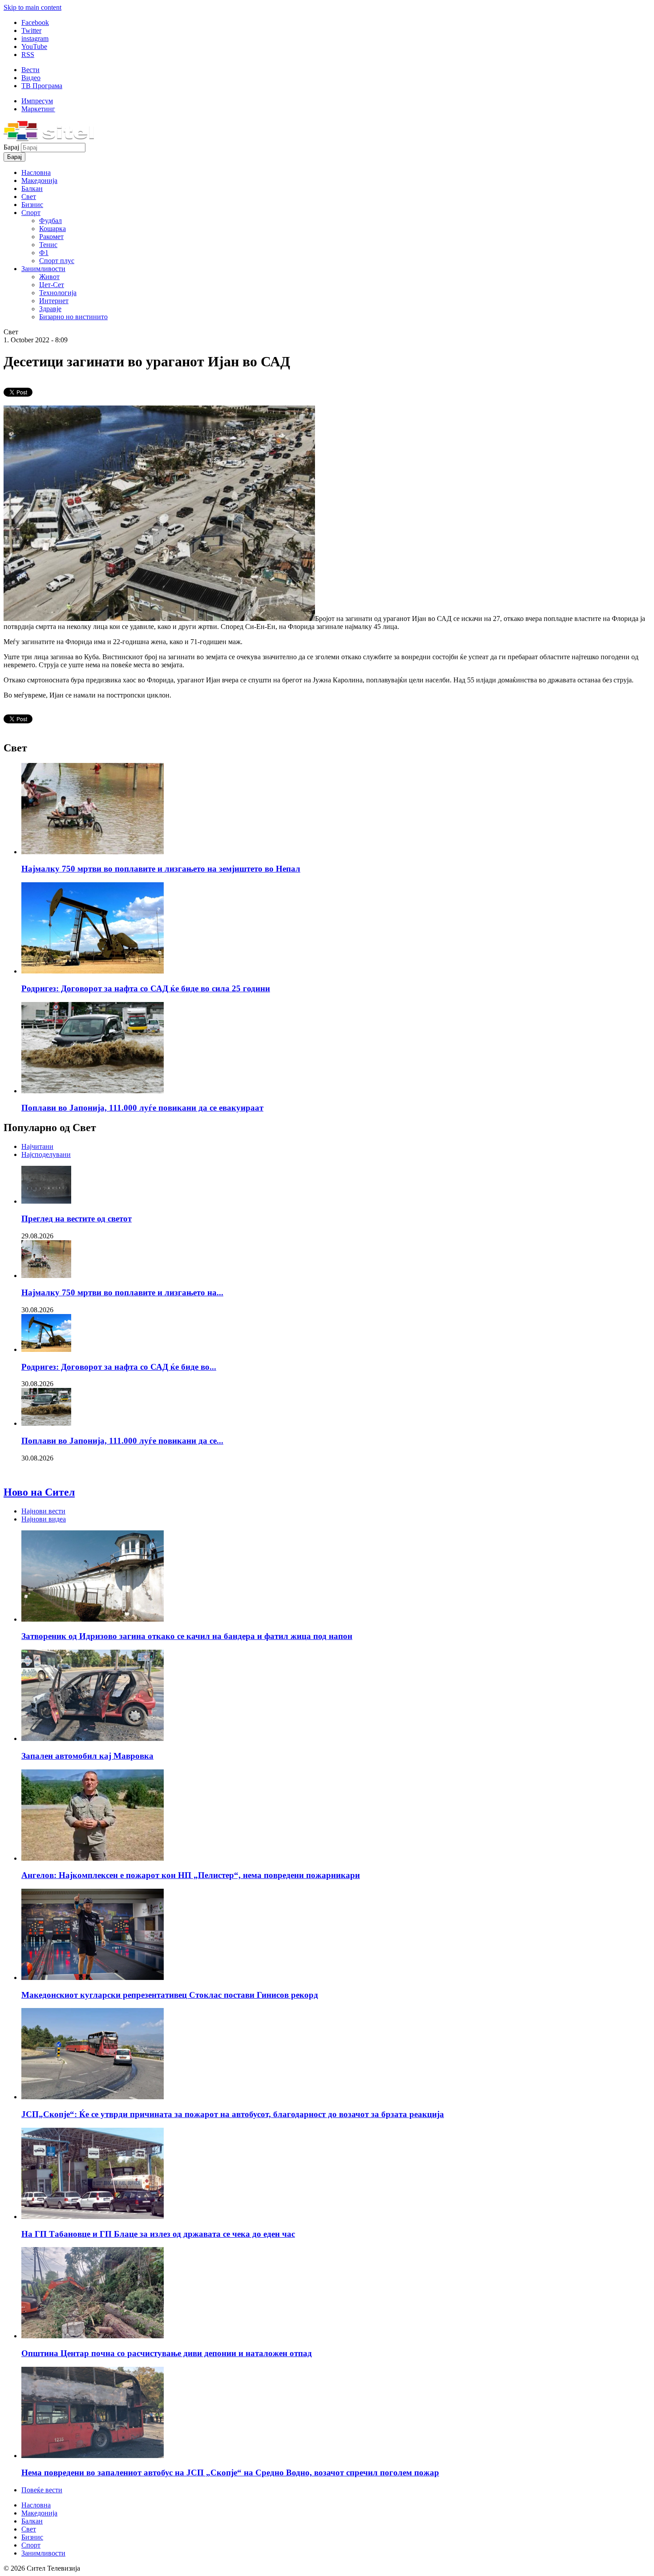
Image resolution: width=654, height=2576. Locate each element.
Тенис (48, 245)
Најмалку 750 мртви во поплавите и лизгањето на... (122, 1292)
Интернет (54, 301)
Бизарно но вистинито (73, 317)
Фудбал (50, 221)
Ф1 (44, 253)
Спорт (31, 213)
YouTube (34, 47)
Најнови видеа (44, 1519)
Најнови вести (43, 1511)
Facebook (35, 22)
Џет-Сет (52, 285)
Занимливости (43, 269)
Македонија (39, 181)
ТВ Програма (42, 86)
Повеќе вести (42, 2490)
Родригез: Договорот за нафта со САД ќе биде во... (119, 1367)
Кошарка (52, 229)
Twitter (31, 30)
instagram (35, 39)
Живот (49, 277)
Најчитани (37, 1146)
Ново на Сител (39, 1492)
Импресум (37, 101)
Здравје (50, 309)
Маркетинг (38, 109)
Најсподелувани (46, 1154)
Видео (31, 78)
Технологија (58, 293)
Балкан (32, 189)
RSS (28, 55)
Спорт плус (57, 261)
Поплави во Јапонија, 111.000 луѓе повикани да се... (122, 1441)
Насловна (36, 172)
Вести (30, 70)
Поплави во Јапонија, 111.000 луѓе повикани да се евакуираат (142, 1108)
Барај (12, 147)
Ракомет (51, 237)
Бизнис (32, 205)
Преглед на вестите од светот (77, 1219)
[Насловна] (49, 139)
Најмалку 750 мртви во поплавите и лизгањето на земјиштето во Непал (161, 869)
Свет (29, 197)
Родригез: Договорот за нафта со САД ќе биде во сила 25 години (146, 988)
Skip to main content (32, 7)
